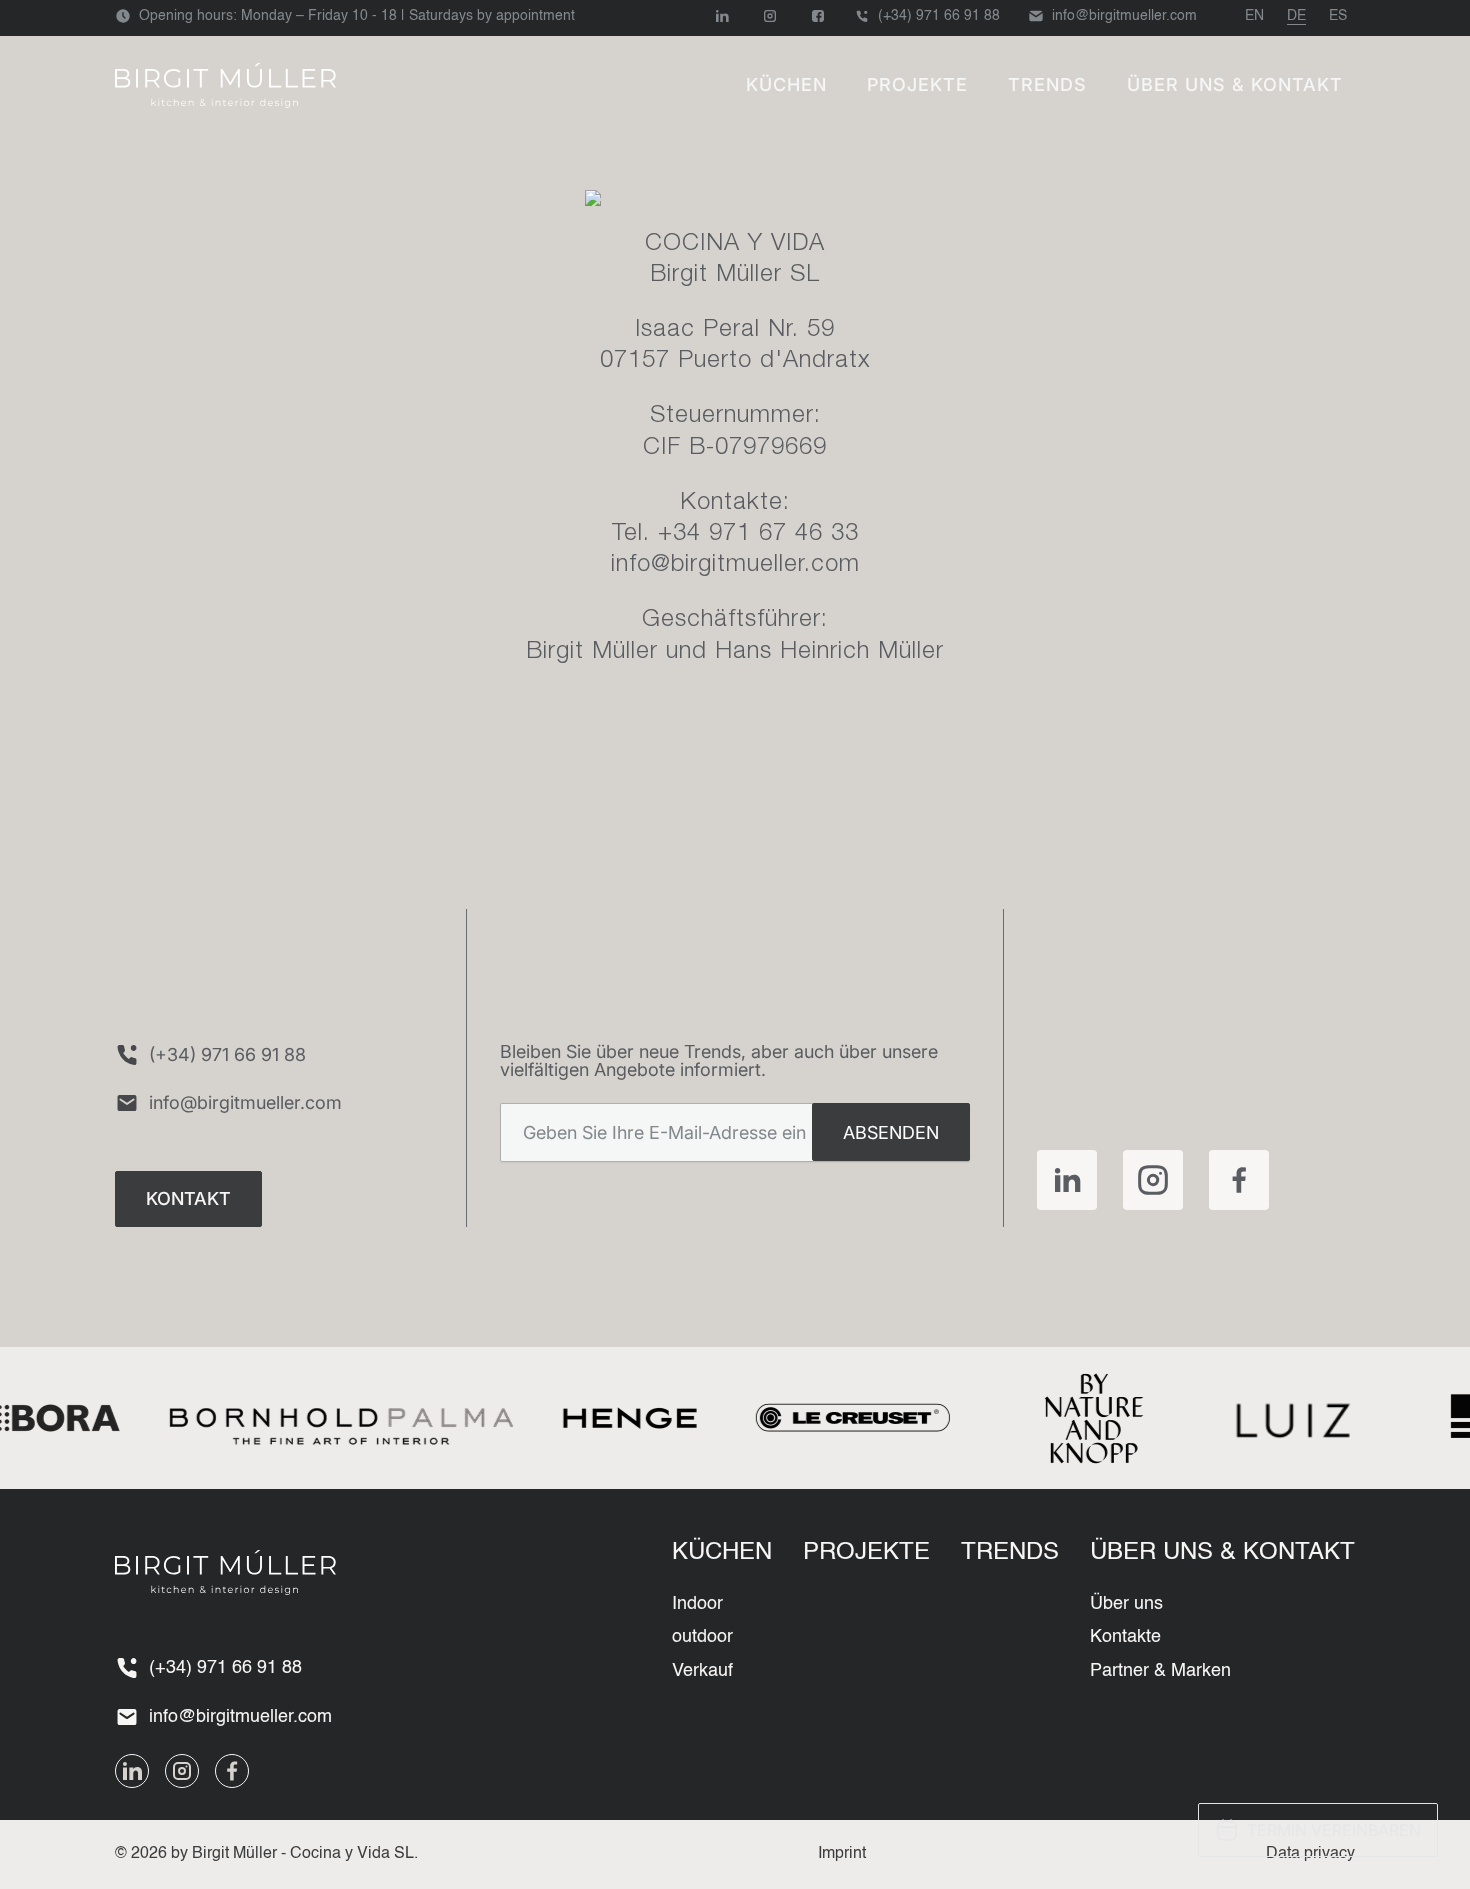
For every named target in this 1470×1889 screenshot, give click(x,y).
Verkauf (702, 1671)
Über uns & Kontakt (1235, 84)
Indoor (697, 1604)
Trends (1047, 84)
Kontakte (1125, 1637)
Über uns (1126, 1604)
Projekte (917, 84)
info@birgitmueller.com (735, 566)
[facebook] (1239, 1180)
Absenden (891, 1132)
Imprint (842, 1854)
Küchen (786, 84)
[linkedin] (1067, 1180)
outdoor (702, 1637)
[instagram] (1153, 1180)
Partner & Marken (1160, 1671)
